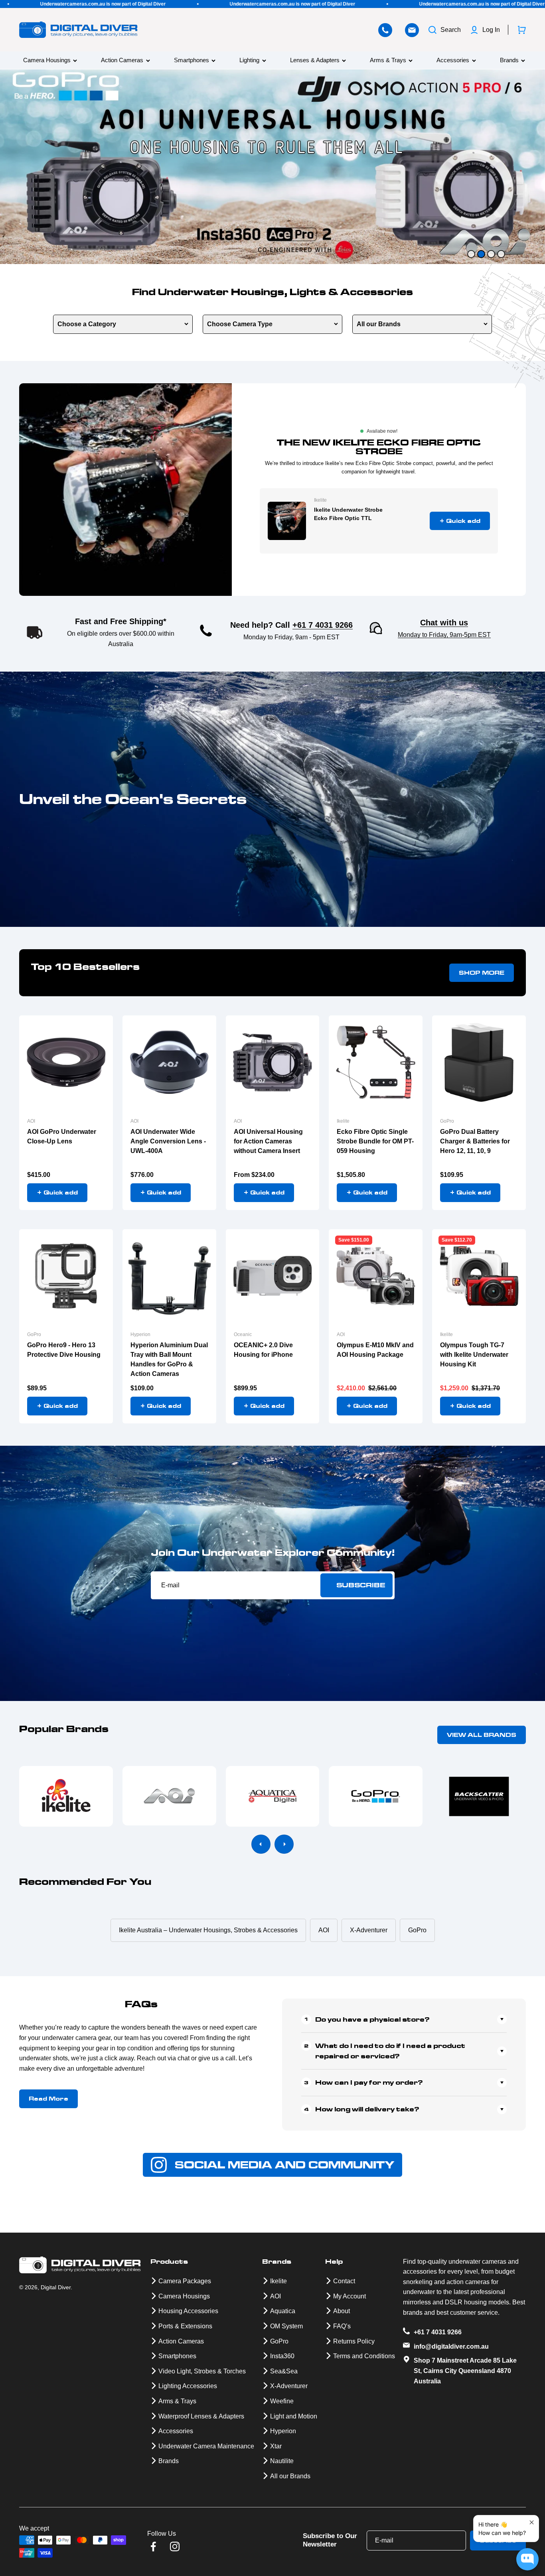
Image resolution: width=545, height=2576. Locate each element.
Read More (48, 2099)
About (342, 2311)
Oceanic (243, 1334)
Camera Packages (185, 2281)
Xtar (276, 2446)
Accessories (453, 60)
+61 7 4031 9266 (323, 625)
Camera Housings (47, 60)
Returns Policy (354, 2341)
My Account (350, 2296)
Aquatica (283, 2311)
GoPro (447, 1121)
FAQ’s (342, 2326)
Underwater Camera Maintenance (206, 2446)
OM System (286, 2326)
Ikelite (320, 500)
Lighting (249, 60)
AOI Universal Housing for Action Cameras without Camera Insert (268, 1141)
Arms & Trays (388, 60)
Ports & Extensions (185, 2326)
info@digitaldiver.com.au (451, 2346)
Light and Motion (294, 2416)
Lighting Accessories (188, 2386)
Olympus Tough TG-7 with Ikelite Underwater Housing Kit (474, 1355)
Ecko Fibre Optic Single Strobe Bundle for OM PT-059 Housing (375, 1141)
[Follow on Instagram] (175, 2546)
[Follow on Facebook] (153, 2546)
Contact (344, 2281)
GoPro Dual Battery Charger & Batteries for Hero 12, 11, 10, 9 (475, 1141)
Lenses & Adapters (315, 60)
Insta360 (282, 2356)
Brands (509, 60)
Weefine (282, 2401)
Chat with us (444, 623)
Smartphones (192, 60)
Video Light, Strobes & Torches (202, 2371)
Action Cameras (122, 60)
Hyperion (140, 1334)
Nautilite (282, 2461)
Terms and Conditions (364, 2356)
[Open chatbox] (527, 2559)
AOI (31, 1121)
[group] (272, 167)
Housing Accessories (188, 2311)
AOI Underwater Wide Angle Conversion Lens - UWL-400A (168, 1141)
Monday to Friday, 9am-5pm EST (444, 635)
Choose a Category (87, 324)
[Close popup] (532, 2522)
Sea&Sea (284, 2371)
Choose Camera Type (240, 324)
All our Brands (379, 324)
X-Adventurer (289, 2386)
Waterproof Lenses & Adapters (201, 2416)
